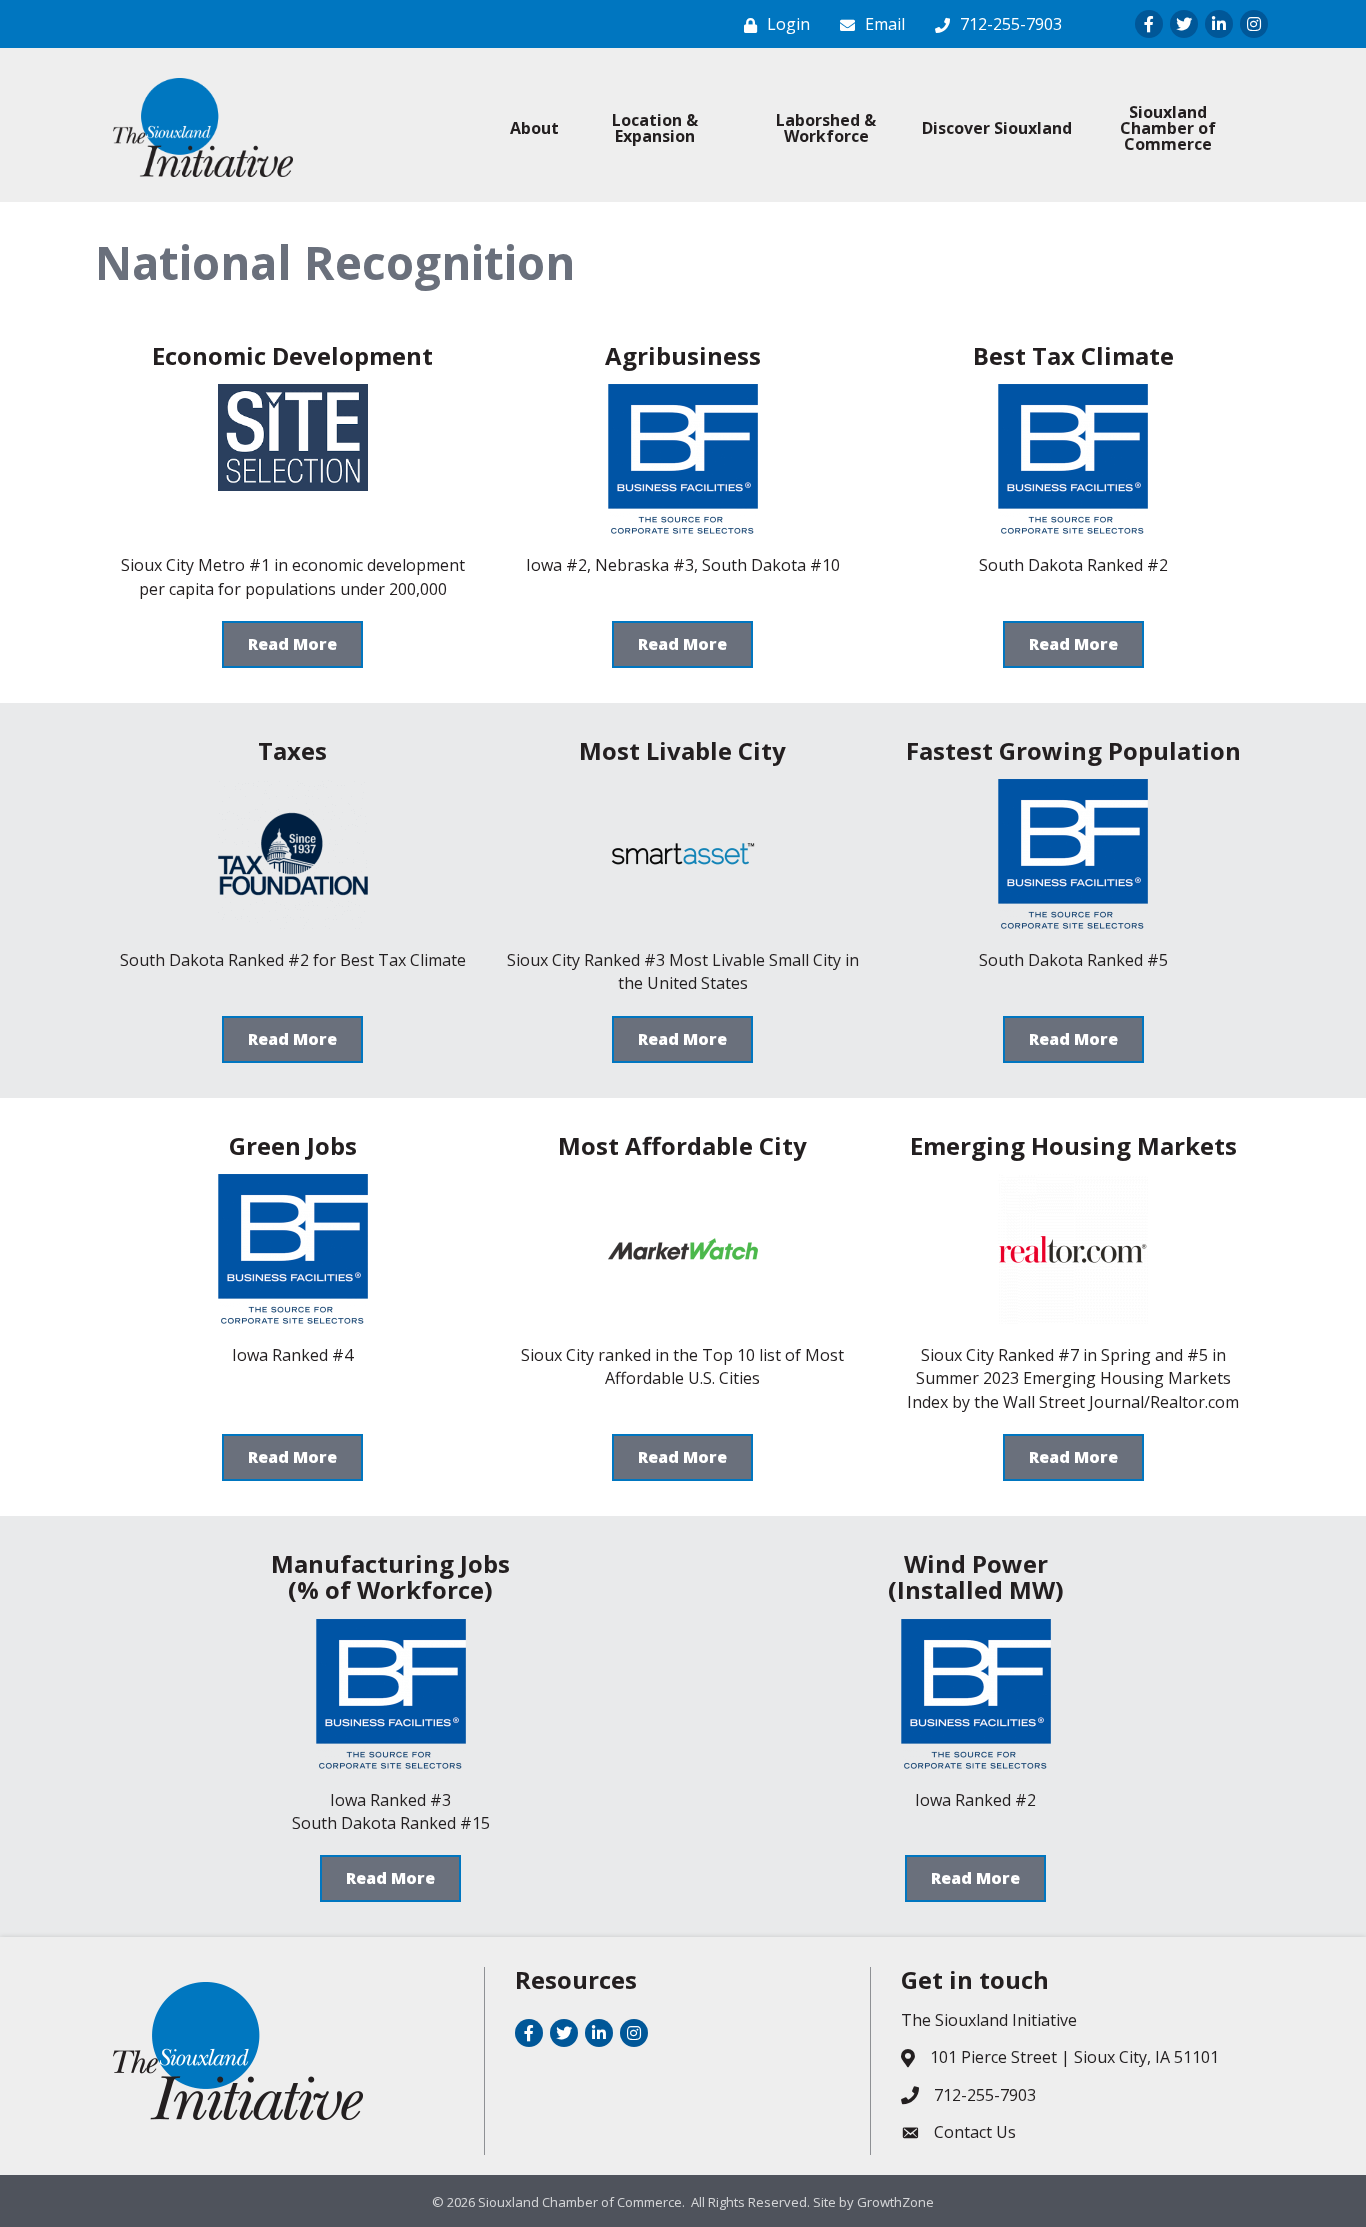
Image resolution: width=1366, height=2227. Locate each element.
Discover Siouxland (997, 128)
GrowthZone (895, 2202)
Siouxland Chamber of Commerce (1168, 128)
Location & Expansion (655, 128)
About (534, 128)
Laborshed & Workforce (826, 128)
